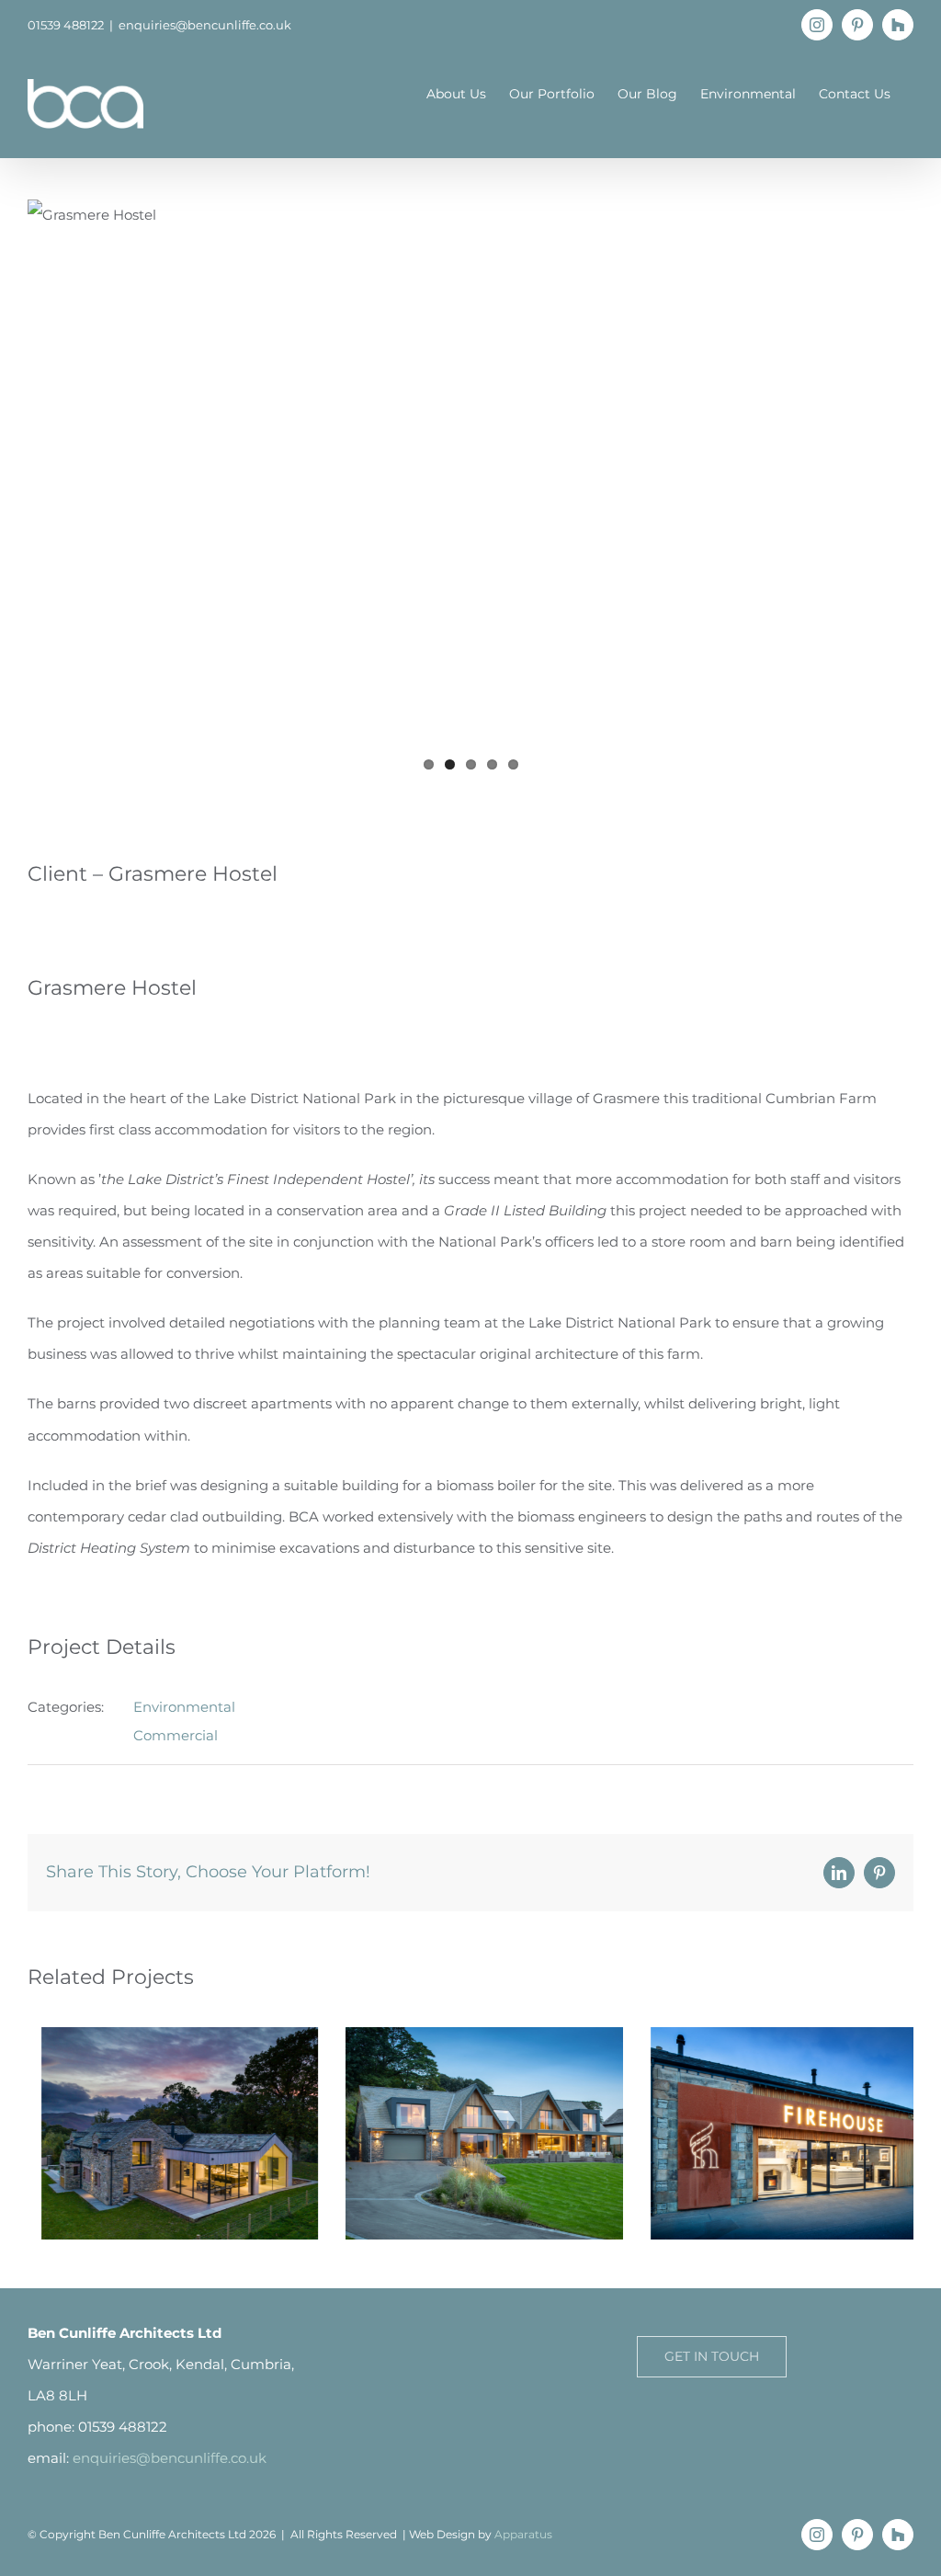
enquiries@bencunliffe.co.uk (205, 25)
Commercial (176, 1735)
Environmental (184, 1707)
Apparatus (523, 2534)
